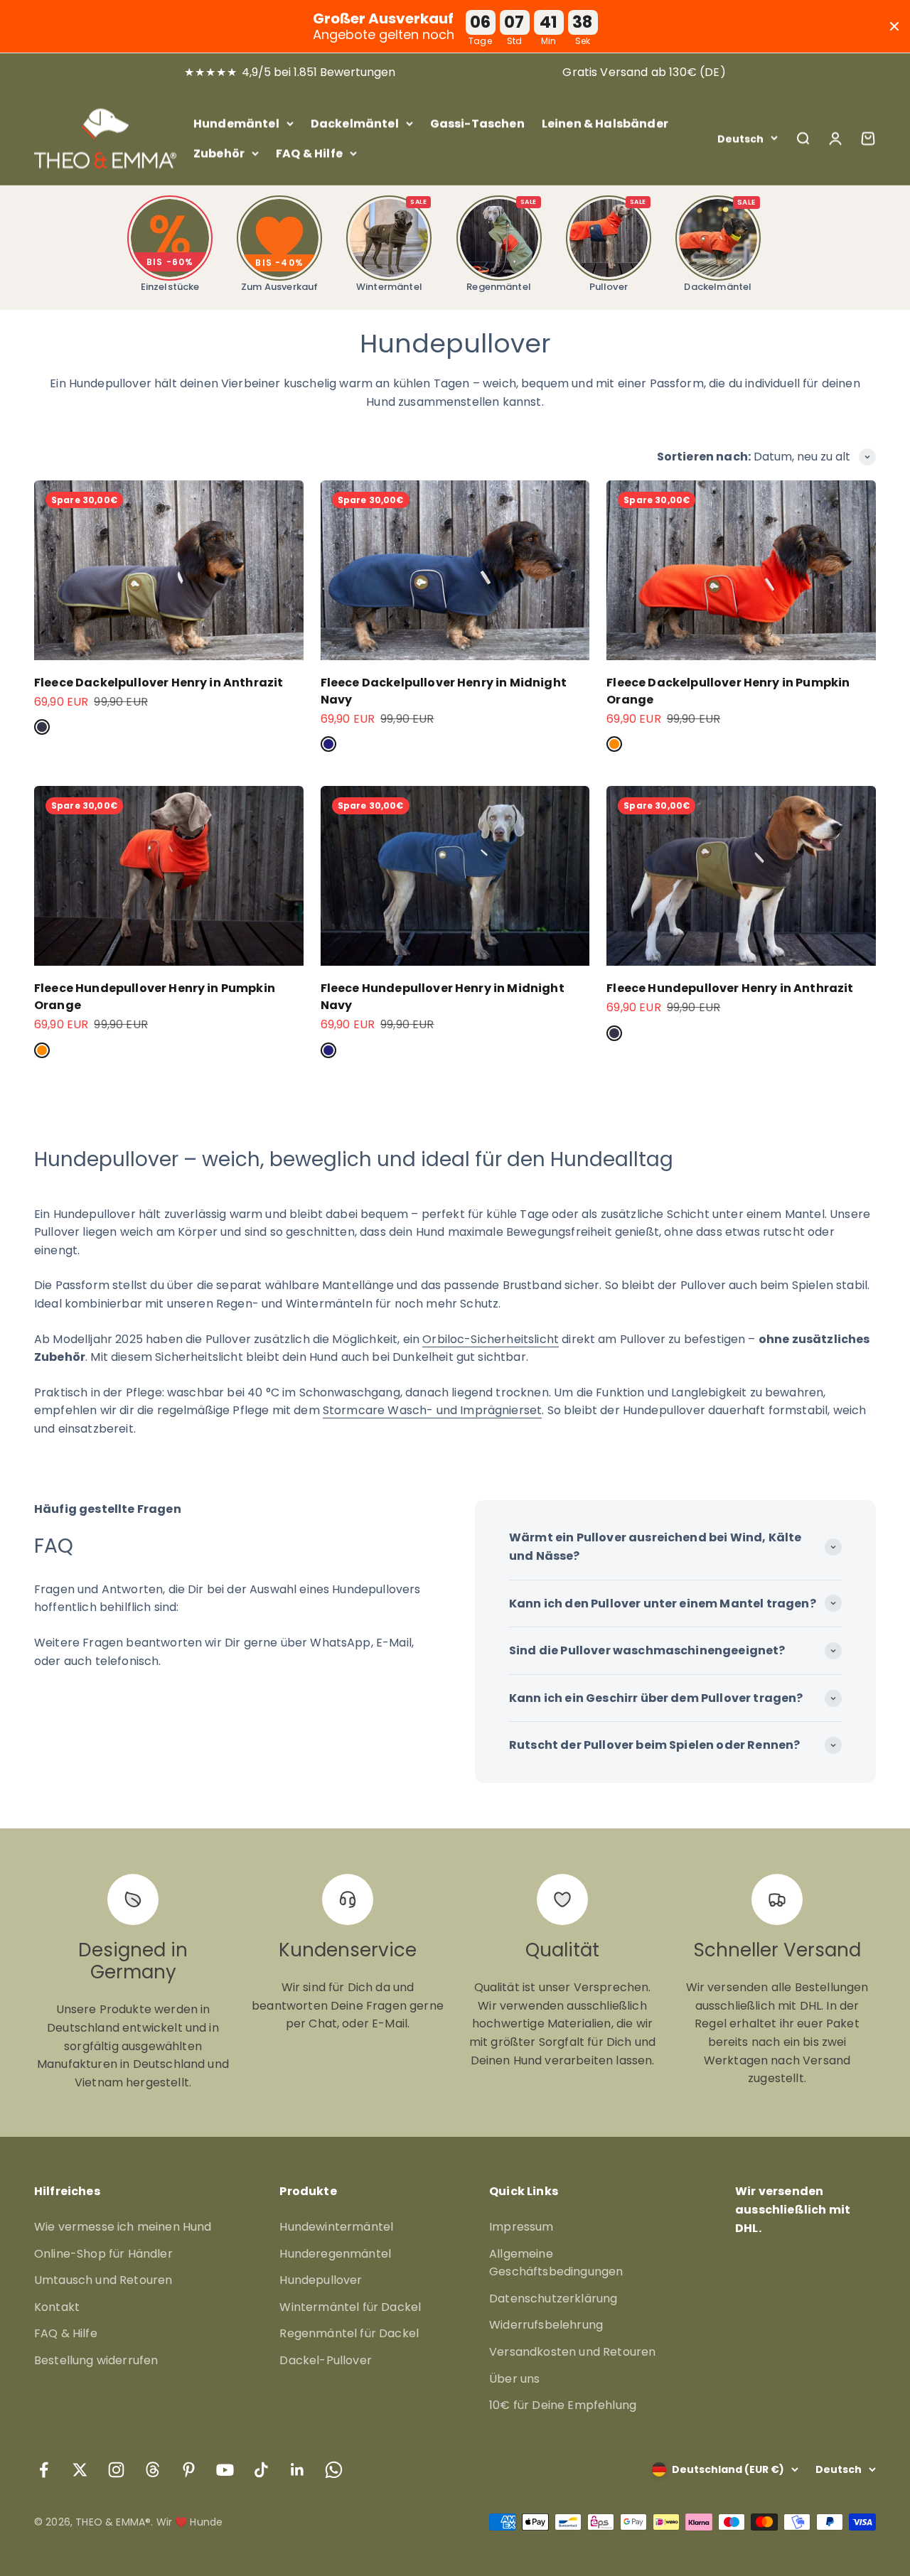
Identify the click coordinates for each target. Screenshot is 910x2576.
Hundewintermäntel (336, 2227)
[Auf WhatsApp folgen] (334, 2470)
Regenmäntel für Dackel (349, 2333)
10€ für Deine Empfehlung (563, 2405)
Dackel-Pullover (325, 2360)
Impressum (521, 2227)
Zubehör (219, 152)
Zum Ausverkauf (279, 275)
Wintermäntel (391, 246)
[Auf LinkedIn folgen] (298, 2470)
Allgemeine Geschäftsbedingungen (556, 2263)
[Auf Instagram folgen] (116, 2470)
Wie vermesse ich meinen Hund (123, 2227)
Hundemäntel (236, 123)
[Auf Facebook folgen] (44, 2470)
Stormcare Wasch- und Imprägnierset (432, 1410)
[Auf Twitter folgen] (80, 2470)
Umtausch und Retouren (103, 2280)
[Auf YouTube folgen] (225, 2470)
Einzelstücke (170, 275)
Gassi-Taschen (477, 123)
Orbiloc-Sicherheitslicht (491, 1339)
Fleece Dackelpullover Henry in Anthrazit (159, 683)
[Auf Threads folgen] (152, 2470)
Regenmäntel (501, 246)
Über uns (514, 2379)
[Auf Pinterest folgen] (189, 2470)
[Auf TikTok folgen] (261, 2470)
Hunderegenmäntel (335, 2254)
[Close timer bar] (894, 26)
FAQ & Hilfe (309, 152)
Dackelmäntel (355, 123)
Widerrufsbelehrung (546, 2325)
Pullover (618, 246)
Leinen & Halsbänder (605, 123)
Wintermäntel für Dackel (350, 2307)
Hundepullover (321, 2280)
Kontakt (57, 2307)
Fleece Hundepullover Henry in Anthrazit (730, 988)
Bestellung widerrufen (96, 2360)
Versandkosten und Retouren (572, 2352)
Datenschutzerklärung (553, 2299)
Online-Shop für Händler (103, 2254)
